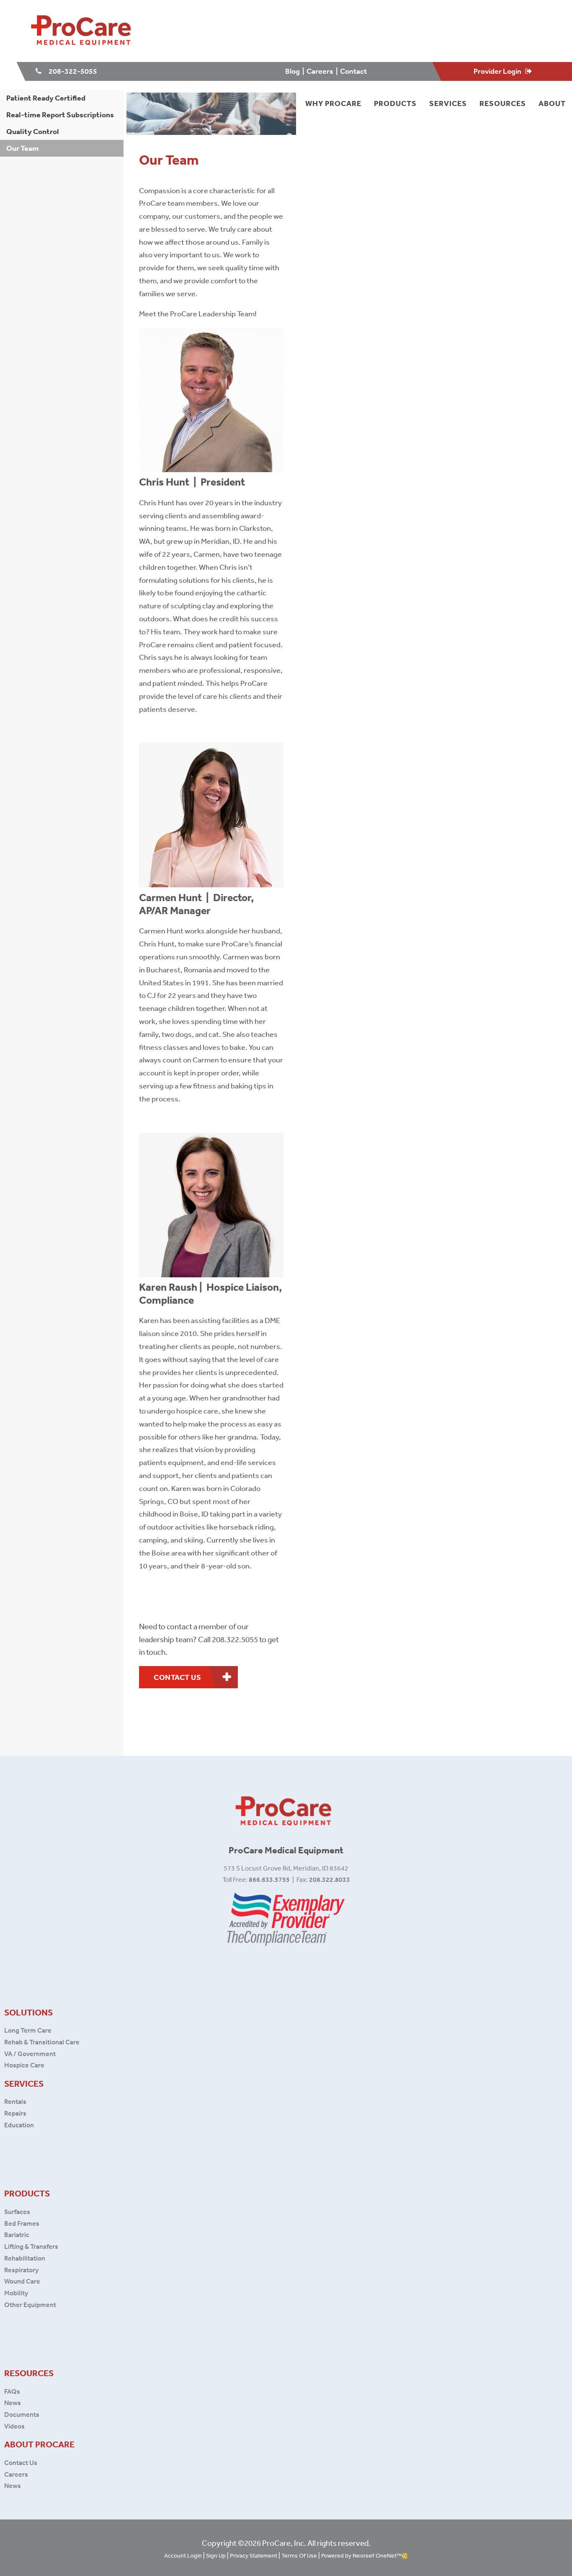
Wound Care (22, 2281)
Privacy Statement (254, 2555)
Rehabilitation (25, 2258)
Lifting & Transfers (31, 2246)
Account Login (183, 2555)
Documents (22, 2414)
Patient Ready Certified (46, 98)
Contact (354, 71)
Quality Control (33, 131)
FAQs (13, 2391)
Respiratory (21, 2270)
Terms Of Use (299, 2555)
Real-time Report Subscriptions (60, 115)
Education (19, 2125)
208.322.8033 (330, 1879)
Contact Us (21, 2462)
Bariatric (17, 2235)
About (552, 103)
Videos (14, 2426)
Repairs (15, 2113)
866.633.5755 (269, 1879)
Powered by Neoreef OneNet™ (361, 2555)
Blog (293, 71)
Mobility (16, 2293)
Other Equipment (30, 2305)
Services (448, 103)
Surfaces (17, 2212)
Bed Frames (22, 2223)
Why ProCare (333, 103)
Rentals (15, 2101)
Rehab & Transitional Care (42, 2042)
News (13, 2403)
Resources (503, 103)
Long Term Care (28, 2030)
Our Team (23, 148)
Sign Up (216, 2555)
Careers (320, 71)
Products (395, 103)
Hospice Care (24, 2065)
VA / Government (30, 2054)
